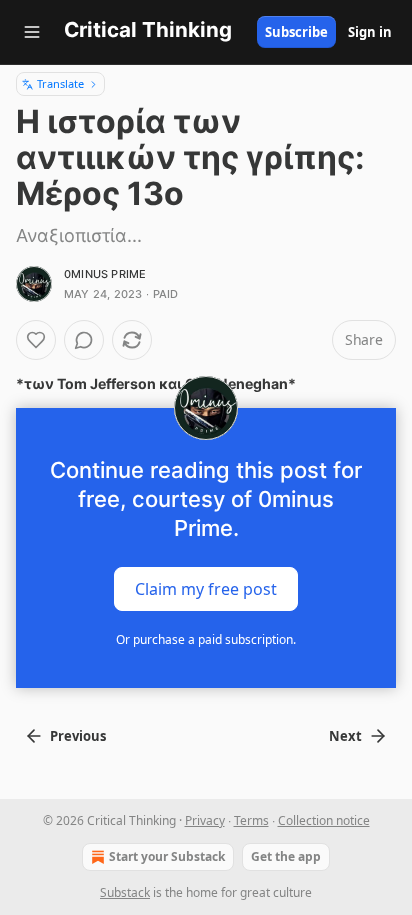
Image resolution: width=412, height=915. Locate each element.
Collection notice (324, 820)
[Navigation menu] (32, 32)
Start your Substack (167, 856)
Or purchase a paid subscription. (206, 639)
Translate (60, 83)
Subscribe (296, 32)
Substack (125, 892)
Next (345, 736)
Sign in (370, 32)
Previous (78, 736)
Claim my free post (206, 589)
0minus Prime (105, 274)
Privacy (205, 820)
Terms (251, 820)
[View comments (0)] (84, 340)
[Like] (36, 340)
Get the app (286, 856)
